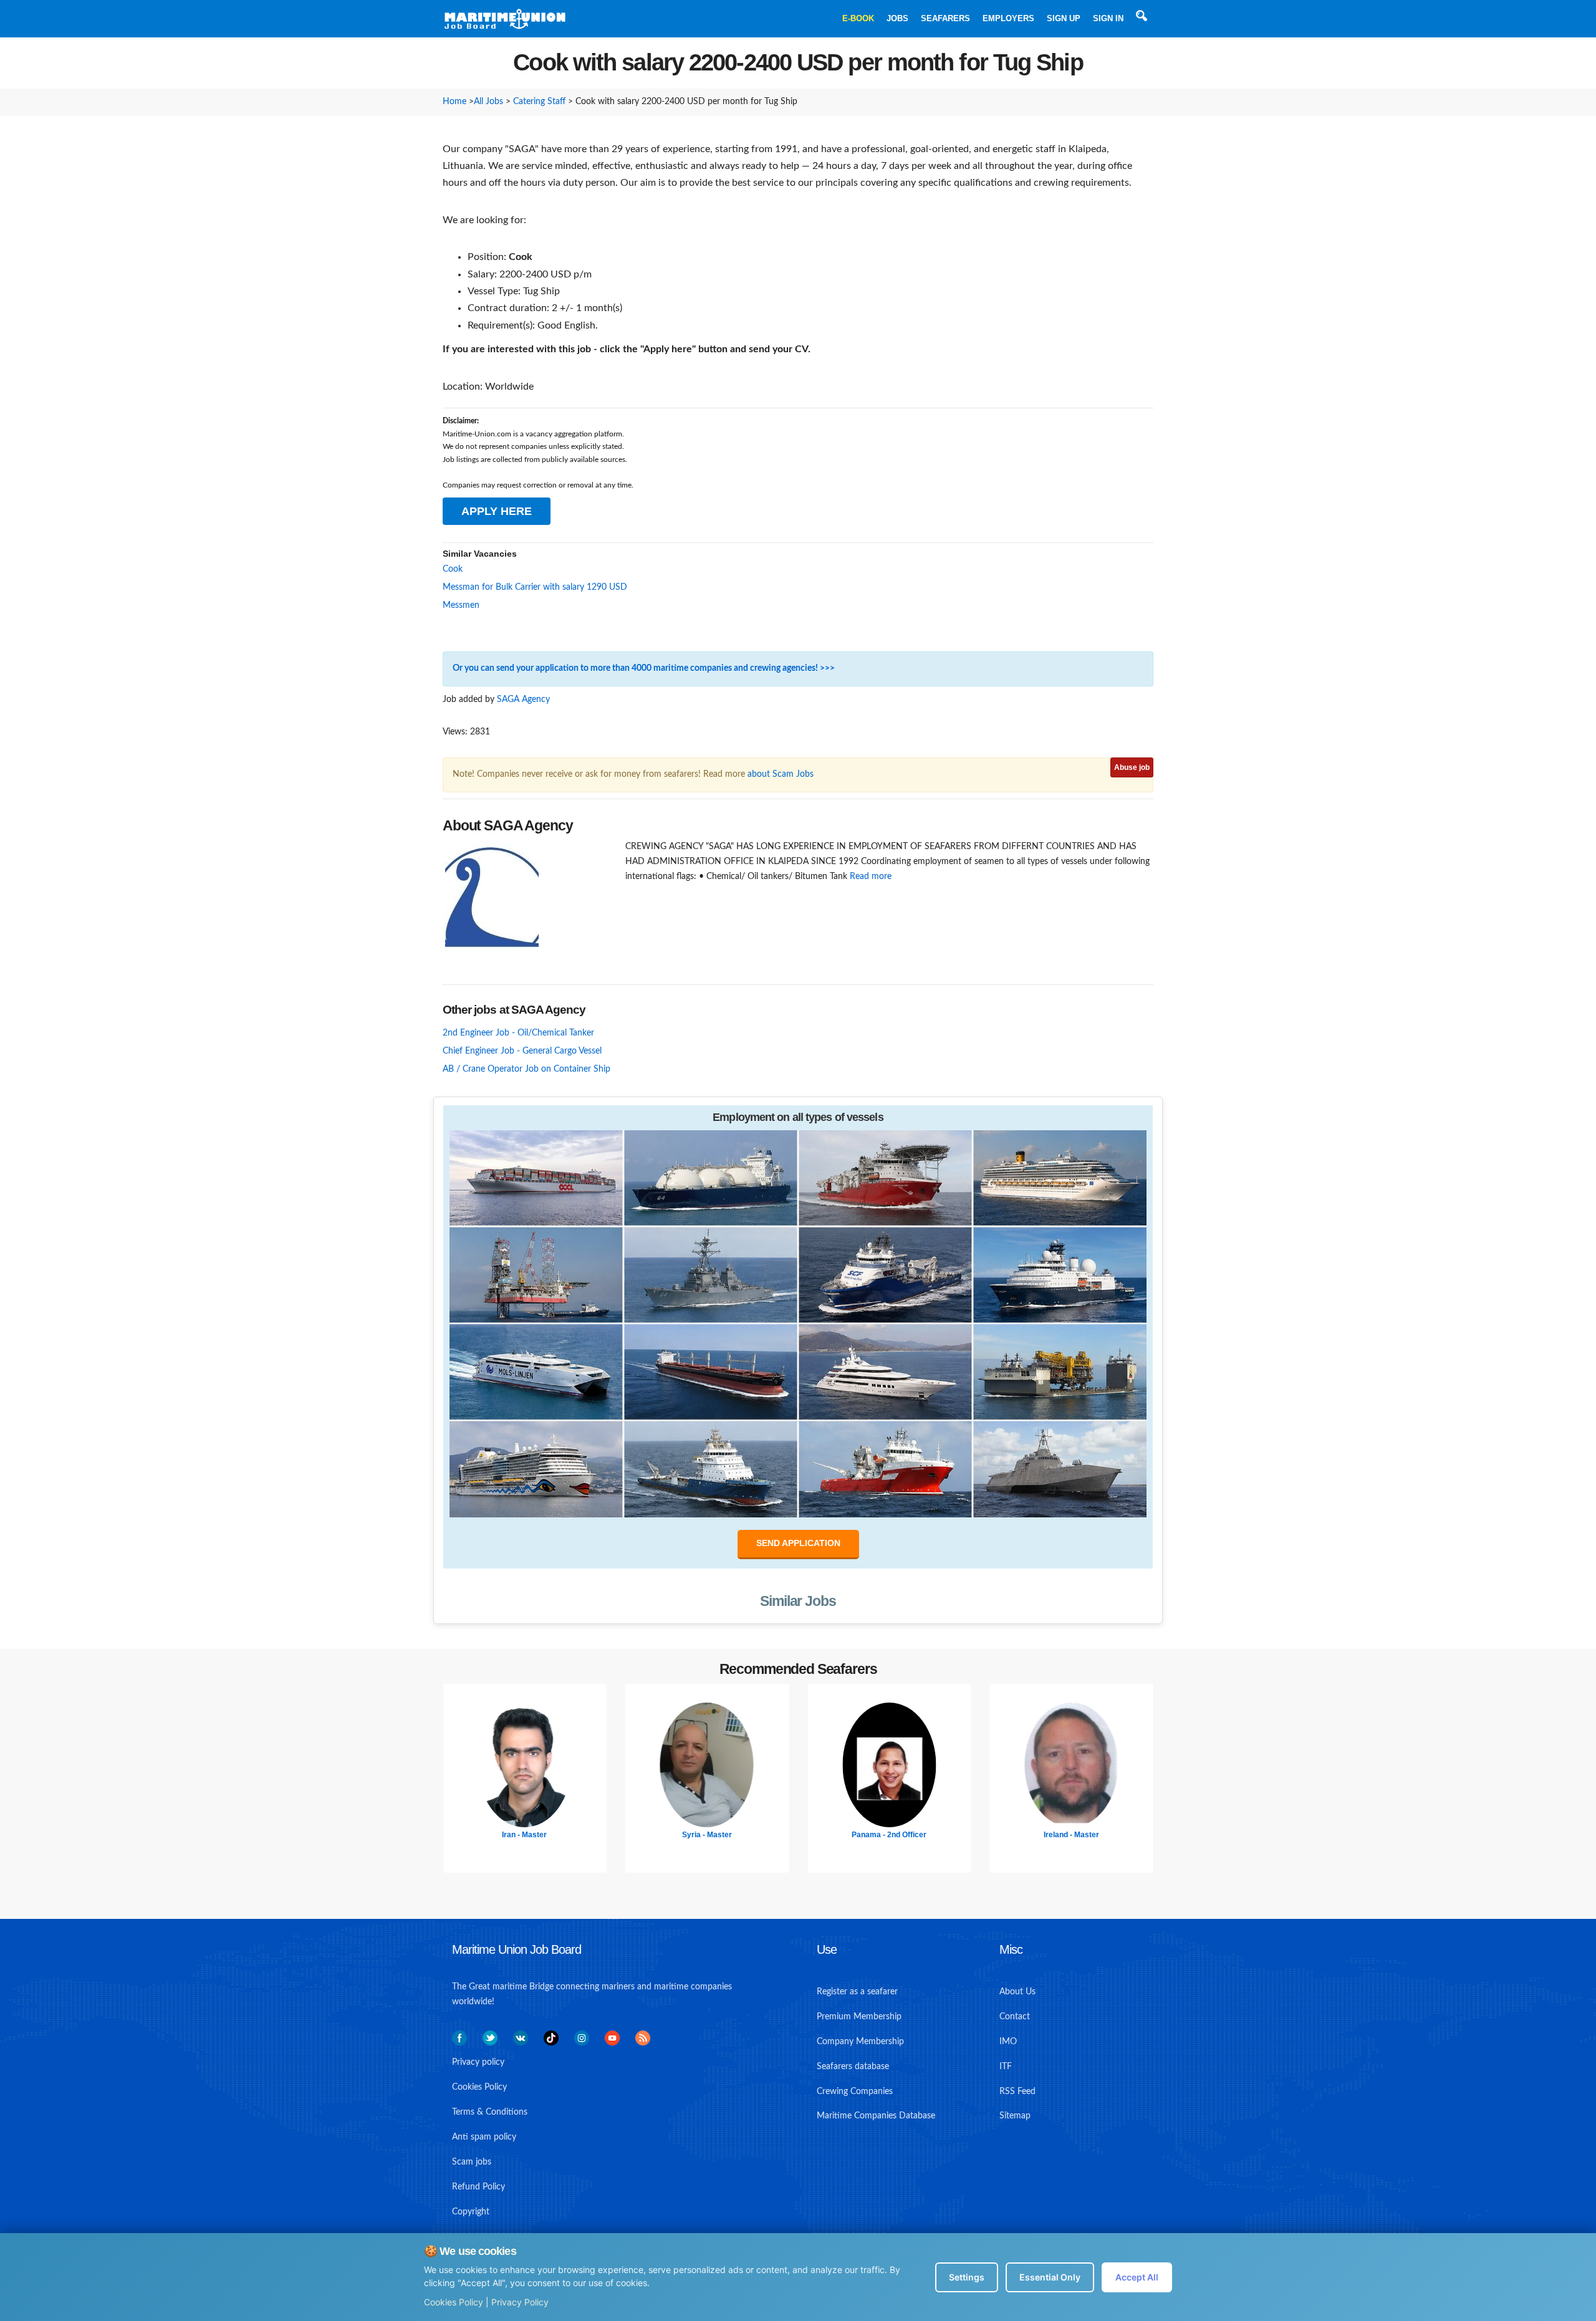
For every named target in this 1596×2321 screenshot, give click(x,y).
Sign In (1108, 18)
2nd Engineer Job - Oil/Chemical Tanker (518, 1033)
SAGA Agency (523, 699)
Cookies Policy (454, 2302)
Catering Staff (539, 102)
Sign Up (1064, 18)
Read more (871, 877)
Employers (1008, 18)
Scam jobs (472, 2162)
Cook (453, 569)
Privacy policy (478, 2062)
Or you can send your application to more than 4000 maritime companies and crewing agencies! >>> (644, 668)
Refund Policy (478, 2187)
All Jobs (488, 102)
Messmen (461, 605)
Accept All (1137, 2277)
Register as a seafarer (857, 1992)
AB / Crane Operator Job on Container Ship (526, 1069)
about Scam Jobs (781, 774)
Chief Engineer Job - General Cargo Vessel (522, 1051)
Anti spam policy (484, 2137)
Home (454, 102)
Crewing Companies (855, 2092)
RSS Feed (1017, 2092)
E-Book (858, 18)
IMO (1008, 2042)
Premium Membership (859, 2017)
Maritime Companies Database (876, 2116)
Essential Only (1050, 2277)
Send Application (798, 1543)
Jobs (897, 18)
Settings (967, 2277)
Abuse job (1132, 767)
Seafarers (945, 18)
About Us (1017, 1992)
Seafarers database (853, 2067)
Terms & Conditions (490, 2112)
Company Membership (860, 2042)
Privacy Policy (520, 2302)
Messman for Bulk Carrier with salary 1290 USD (535, 587)
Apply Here (497, 511)
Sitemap (1015, 2116)
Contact (1015, 2017)
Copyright (471, 2212)
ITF (1006, 2067)
